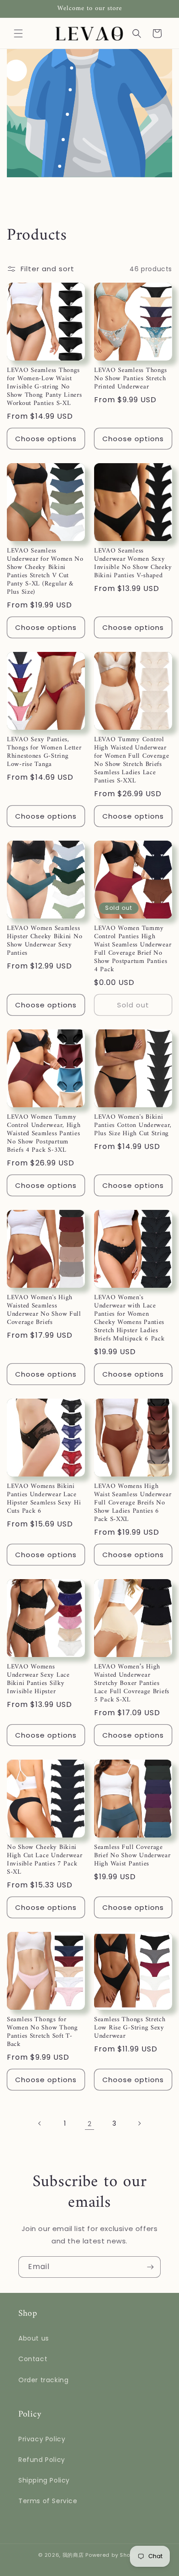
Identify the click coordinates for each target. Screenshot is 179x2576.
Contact (33, 2359)
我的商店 (73, 2555)
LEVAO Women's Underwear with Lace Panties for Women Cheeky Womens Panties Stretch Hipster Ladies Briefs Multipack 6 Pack (129, 1318)
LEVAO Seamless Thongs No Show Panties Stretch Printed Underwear (131, 379)
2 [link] (90, 2124)
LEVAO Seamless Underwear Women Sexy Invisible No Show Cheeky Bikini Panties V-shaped (133, 563)
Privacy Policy (42, 2439)
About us (34, 2338)
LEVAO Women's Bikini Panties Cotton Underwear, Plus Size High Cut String (133, 1126)
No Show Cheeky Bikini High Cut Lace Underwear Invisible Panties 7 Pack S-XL (45, 1860)
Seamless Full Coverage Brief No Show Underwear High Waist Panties (132, 1856)
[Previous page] (40, 2123)
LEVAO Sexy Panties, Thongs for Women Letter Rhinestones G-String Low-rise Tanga (44, 752)
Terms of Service (48, 2501)
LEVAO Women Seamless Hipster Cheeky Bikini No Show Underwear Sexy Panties (45, 941)
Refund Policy (42, 2460)
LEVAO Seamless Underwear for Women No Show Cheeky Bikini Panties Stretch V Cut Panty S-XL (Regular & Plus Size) (45, 572)
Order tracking (43, 2380)
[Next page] (139, 2123)
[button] (18, 33)
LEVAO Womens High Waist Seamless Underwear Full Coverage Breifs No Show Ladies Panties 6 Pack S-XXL (133, 1503)
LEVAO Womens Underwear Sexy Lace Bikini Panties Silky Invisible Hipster (38, 1679)
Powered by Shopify (113, 2555)
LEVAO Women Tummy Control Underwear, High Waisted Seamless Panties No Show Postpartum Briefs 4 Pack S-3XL (44, 1134)
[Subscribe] (150, 2267)
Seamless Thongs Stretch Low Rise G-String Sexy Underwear (130, 2028)
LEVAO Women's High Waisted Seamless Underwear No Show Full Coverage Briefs (44, 1310)
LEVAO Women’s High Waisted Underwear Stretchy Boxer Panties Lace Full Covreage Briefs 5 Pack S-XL (132, 1684)
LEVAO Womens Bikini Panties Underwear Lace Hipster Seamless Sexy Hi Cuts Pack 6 (44, 1499)
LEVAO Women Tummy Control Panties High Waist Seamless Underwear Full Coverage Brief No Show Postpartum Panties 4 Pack (133, 949)
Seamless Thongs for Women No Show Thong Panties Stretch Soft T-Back (42, 2032)
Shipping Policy (44, 2480)
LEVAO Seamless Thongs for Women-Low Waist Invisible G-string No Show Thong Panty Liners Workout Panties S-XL (45, 387)
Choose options (46, 439)
